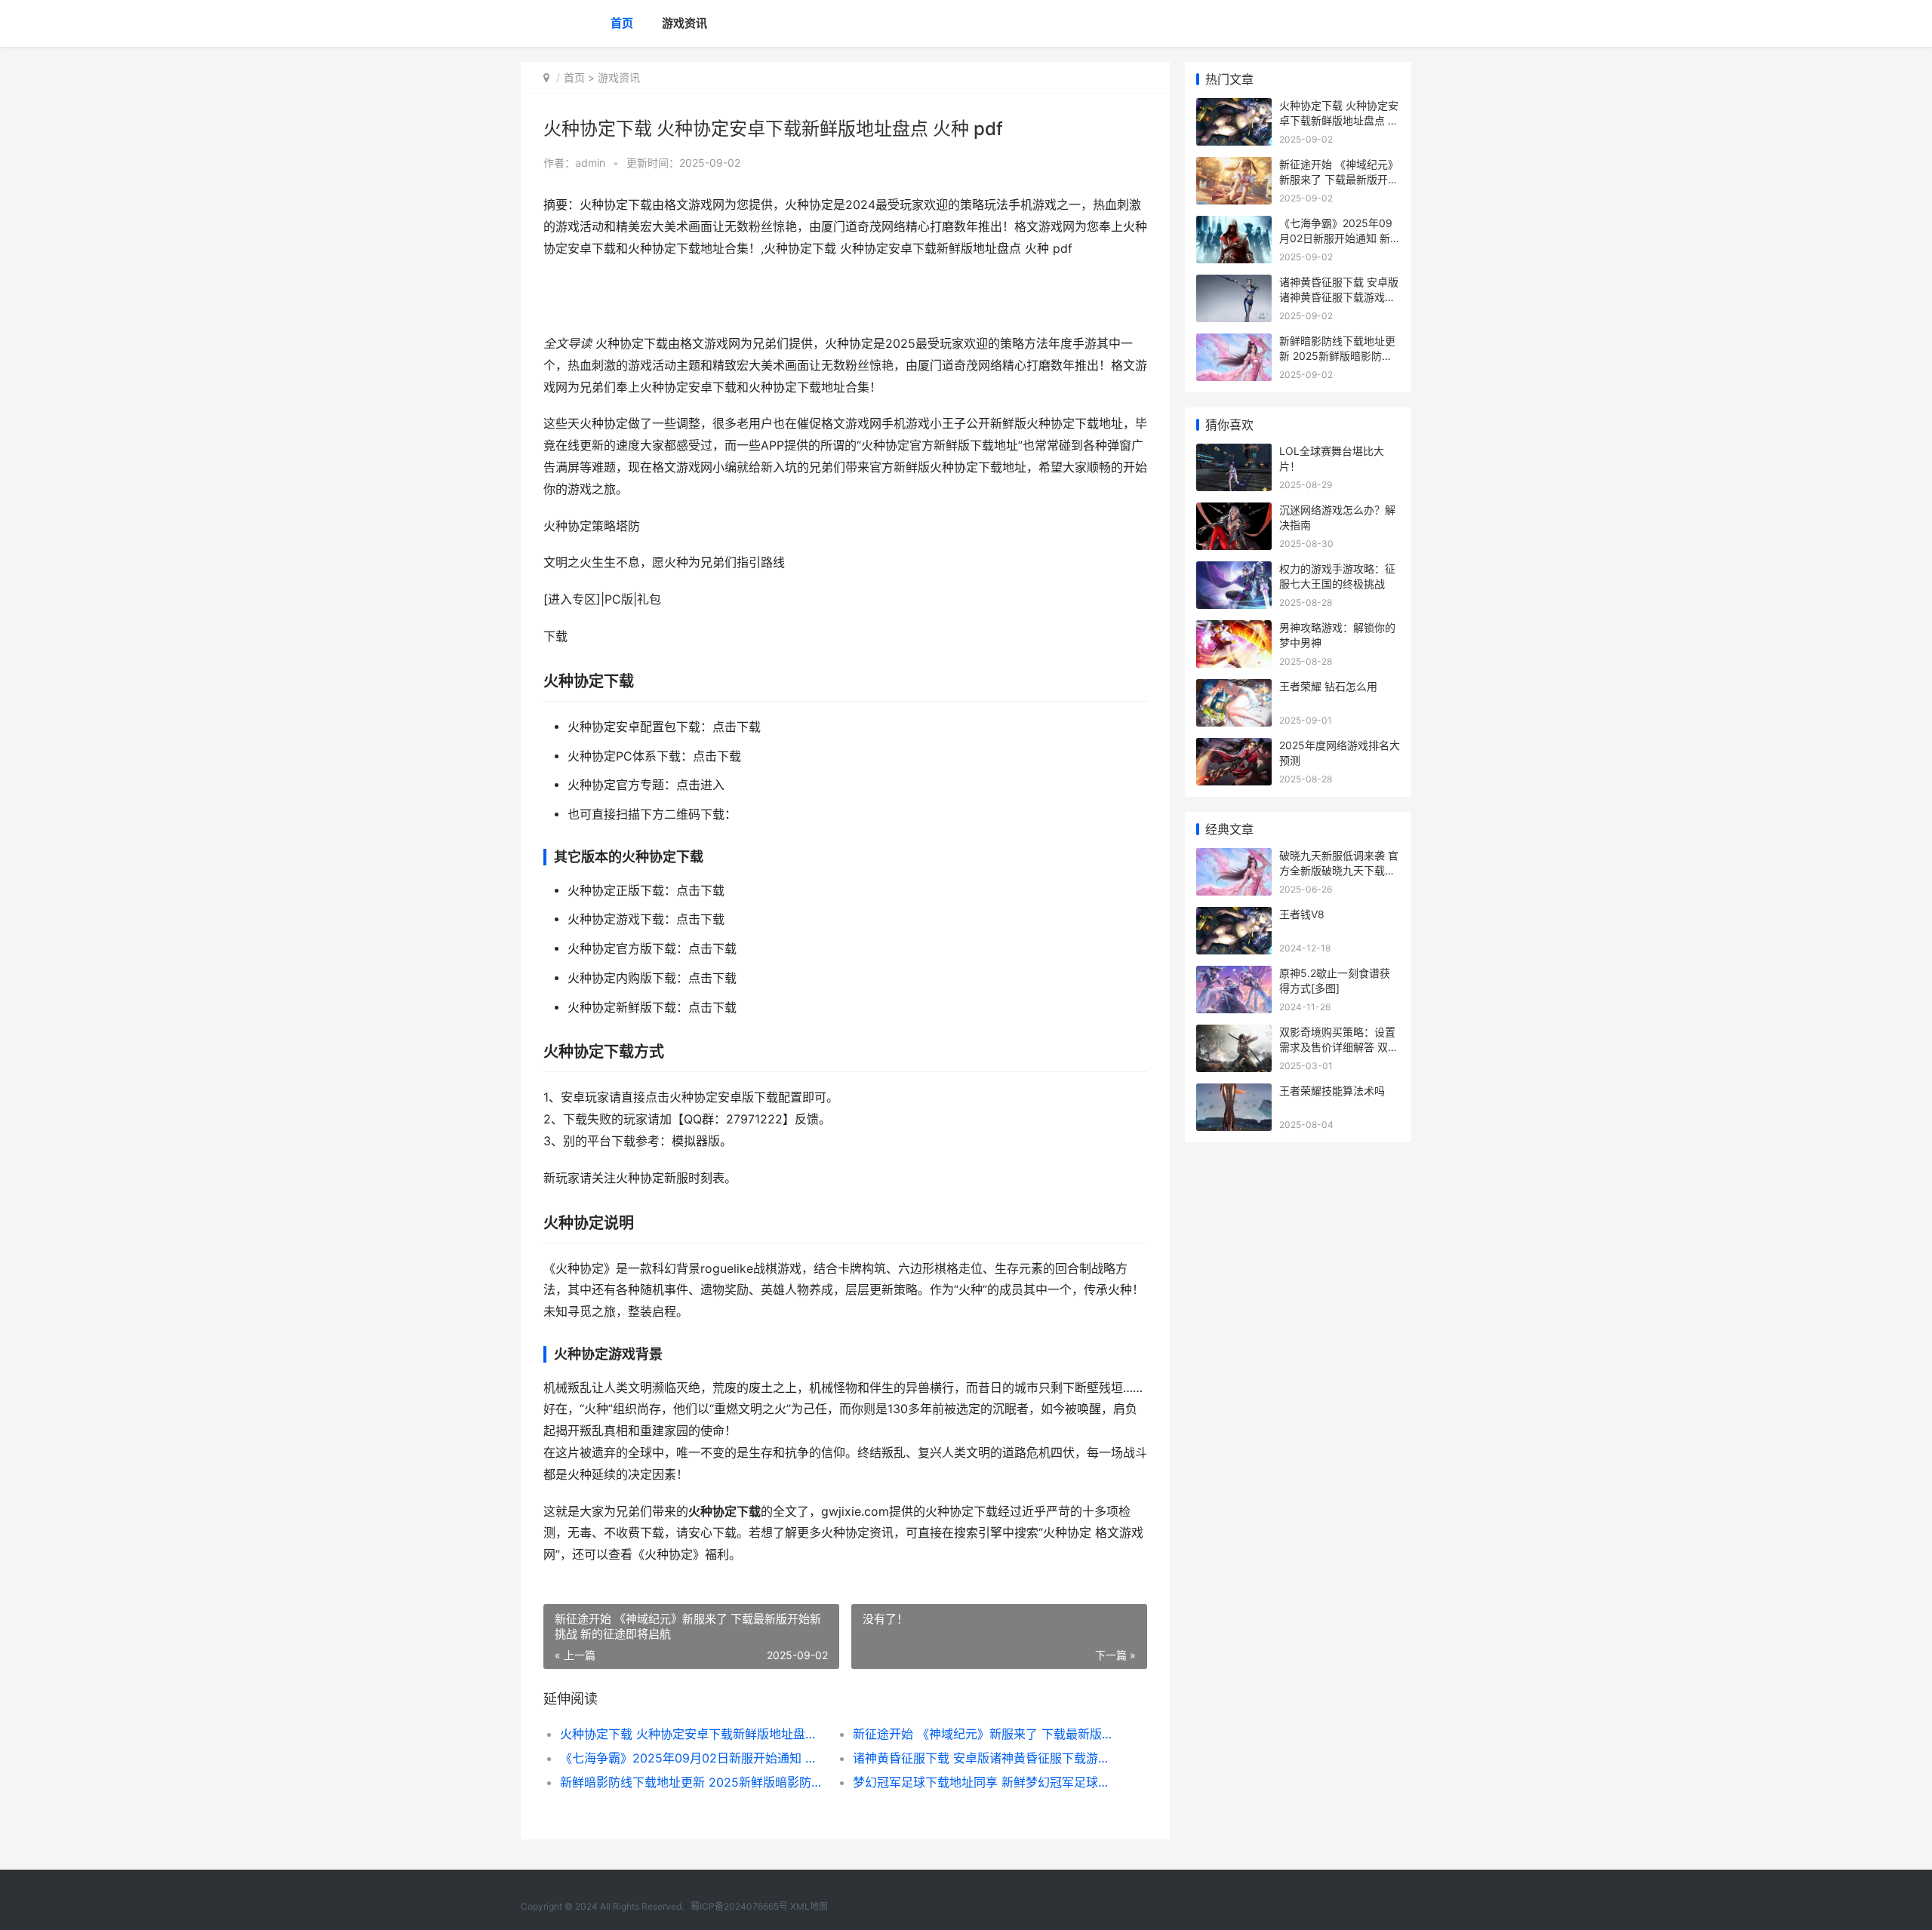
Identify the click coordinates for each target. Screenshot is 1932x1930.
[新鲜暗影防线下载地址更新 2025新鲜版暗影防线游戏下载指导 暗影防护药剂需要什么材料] (1234, 343)
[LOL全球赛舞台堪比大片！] (1234, 453)
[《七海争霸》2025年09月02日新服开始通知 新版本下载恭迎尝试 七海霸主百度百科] (1234, 225)
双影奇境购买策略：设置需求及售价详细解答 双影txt (1339, 1046)
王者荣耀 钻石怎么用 (1328, 686)
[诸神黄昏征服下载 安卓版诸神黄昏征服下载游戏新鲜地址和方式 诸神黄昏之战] (1234, 284)
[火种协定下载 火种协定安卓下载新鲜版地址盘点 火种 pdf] (1234, 108)
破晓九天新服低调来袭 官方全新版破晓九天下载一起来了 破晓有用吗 (1339, 870)
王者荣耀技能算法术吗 (1332, 1091)
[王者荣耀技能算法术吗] (1234, 1093)
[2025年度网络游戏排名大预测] (1234, 747)
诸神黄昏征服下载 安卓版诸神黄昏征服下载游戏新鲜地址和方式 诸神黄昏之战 (984, 1758)
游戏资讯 (685, 23)
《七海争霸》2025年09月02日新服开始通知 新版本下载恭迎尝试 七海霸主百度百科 (692, 1758)
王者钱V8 (1302, 914)
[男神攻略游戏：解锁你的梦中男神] (1234, 630)
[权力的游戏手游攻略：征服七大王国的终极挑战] (1234, 571)
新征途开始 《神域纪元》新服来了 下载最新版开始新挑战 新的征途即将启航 (984, 1734)
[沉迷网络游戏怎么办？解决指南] (1234, 512)
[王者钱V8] (1234, 916)
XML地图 (809, 1906)
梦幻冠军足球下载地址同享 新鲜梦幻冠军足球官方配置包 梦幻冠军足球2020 (984, 1782)
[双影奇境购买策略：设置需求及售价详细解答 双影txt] (1234, 1034)
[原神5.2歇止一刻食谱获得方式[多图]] (1234, 975)
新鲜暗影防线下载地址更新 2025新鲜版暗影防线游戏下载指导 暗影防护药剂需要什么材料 (692, 1782)
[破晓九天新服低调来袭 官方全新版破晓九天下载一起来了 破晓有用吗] (1234, 857)
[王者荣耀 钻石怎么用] (1234, 688)
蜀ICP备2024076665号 (739, 1906)
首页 (622, 23)
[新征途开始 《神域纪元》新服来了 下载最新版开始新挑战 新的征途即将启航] (1234, 166)
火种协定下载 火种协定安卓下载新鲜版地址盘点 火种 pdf (692, 1734)
